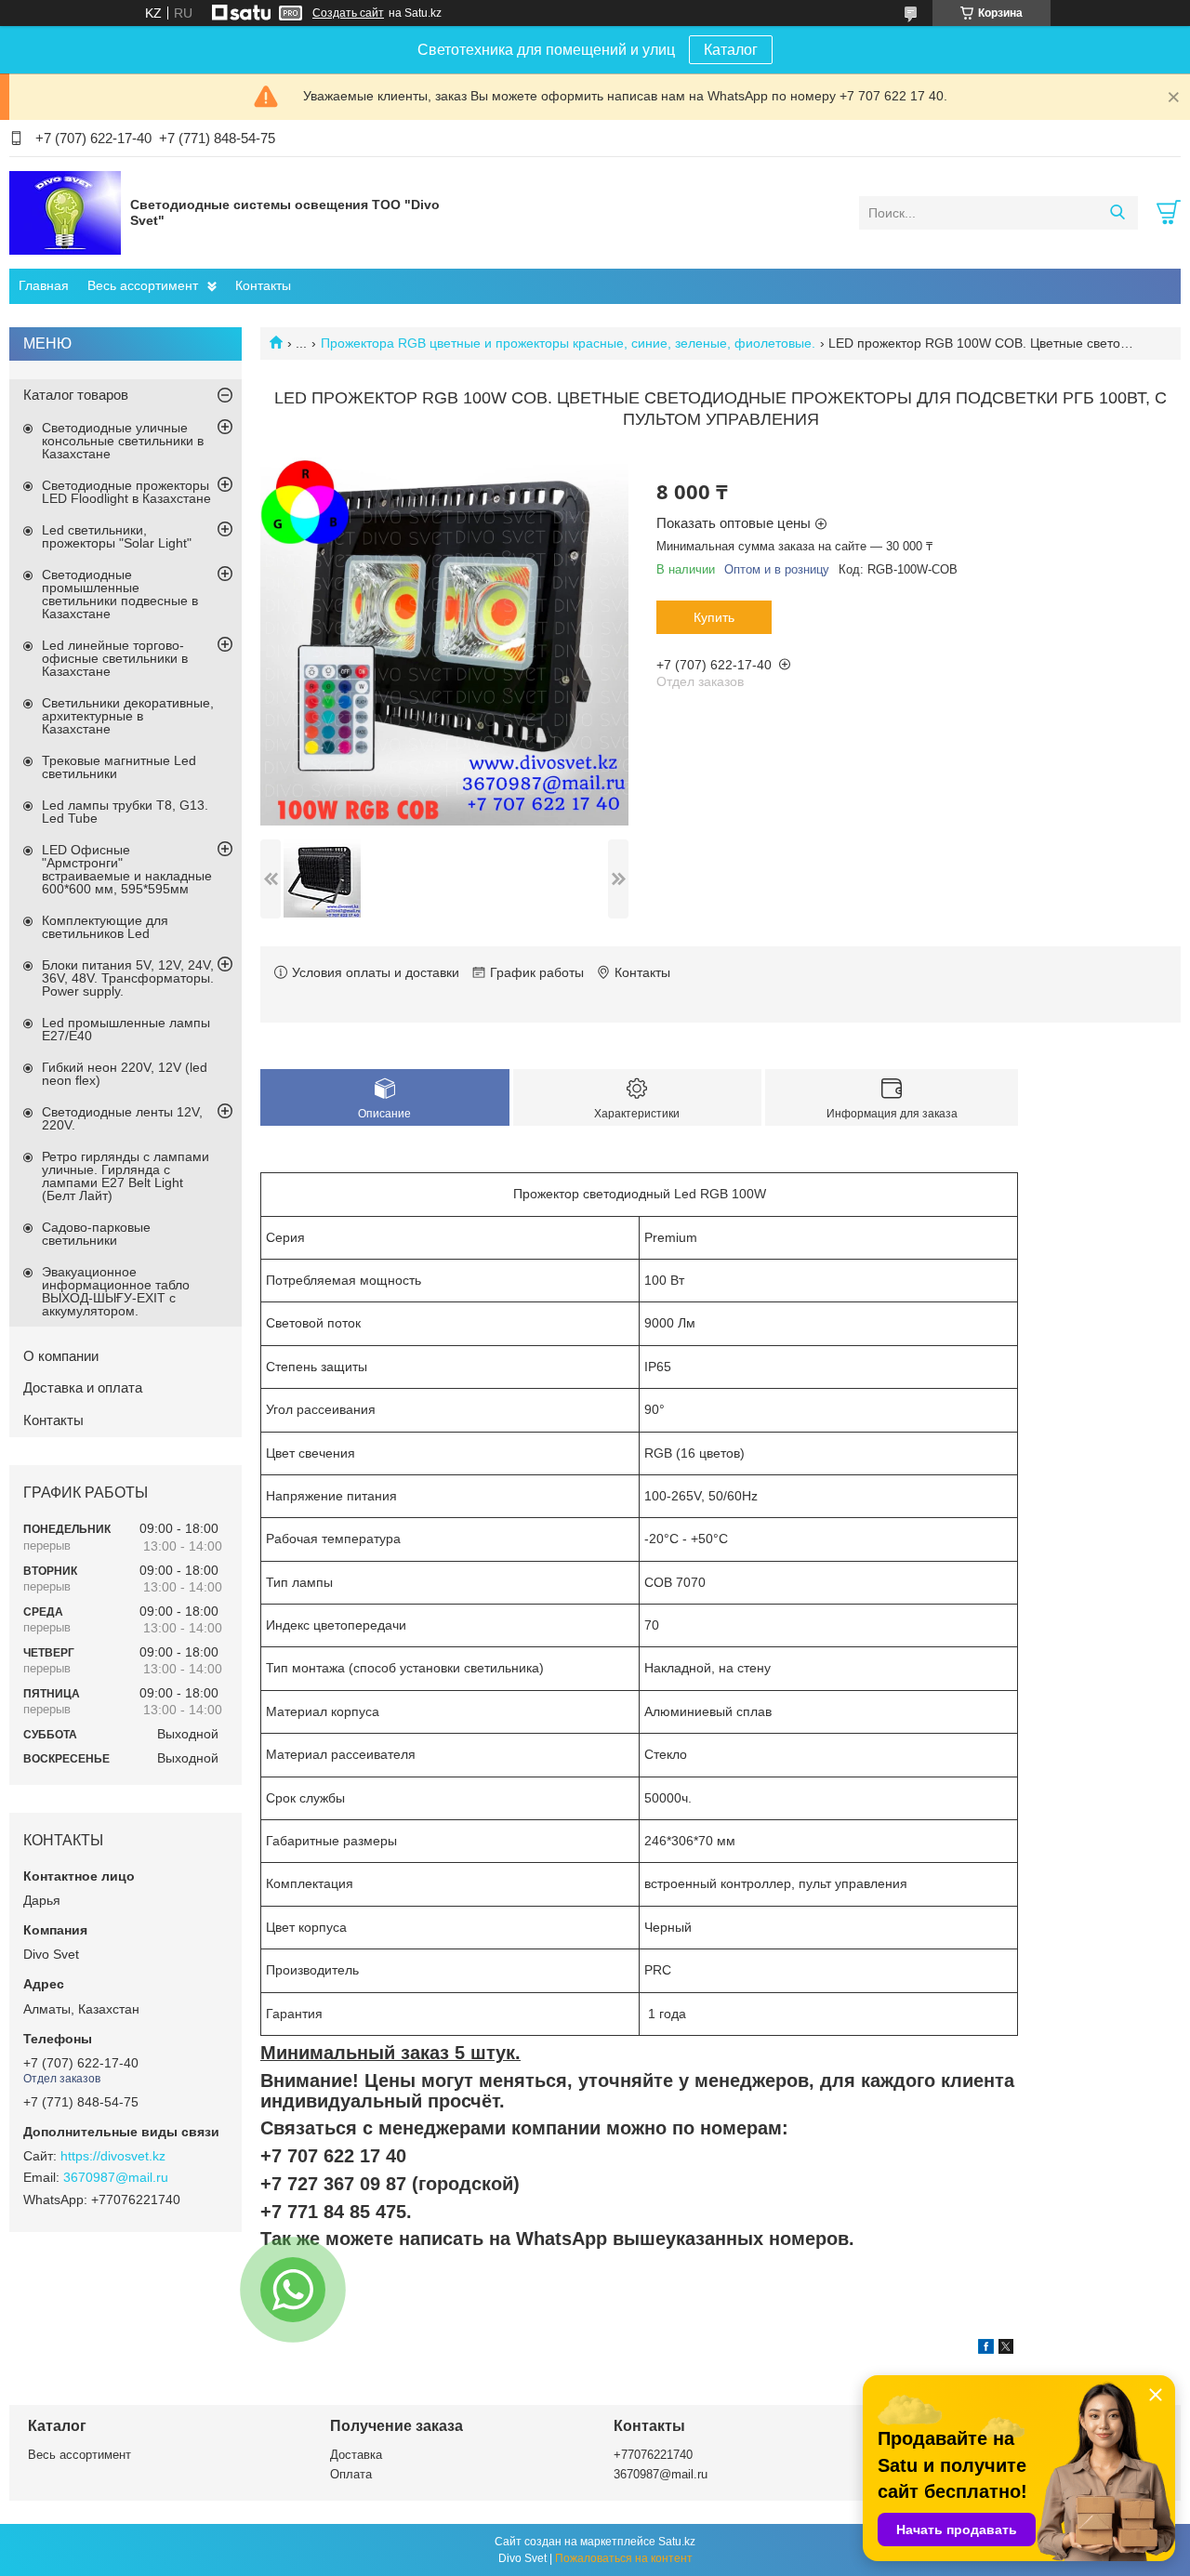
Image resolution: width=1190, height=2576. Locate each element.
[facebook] (986, 2349)
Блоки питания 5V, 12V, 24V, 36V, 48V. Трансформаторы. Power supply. (128, 978)
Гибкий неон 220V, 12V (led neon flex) (125, 1074)
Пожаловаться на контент (624, 2558)
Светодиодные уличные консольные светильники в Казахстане (123, 441)
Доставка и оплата (83, 1387)
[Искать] (1117, 213)
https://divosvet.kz (113, 2156)
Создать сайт (348, 13)
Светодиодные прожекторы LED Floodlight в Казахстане (126, 492)
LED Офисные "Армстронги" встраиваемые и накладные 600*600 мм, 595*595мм (127, 869)
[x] (1006, 2349)
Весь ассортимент (143, 285)
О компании (61, 1356)
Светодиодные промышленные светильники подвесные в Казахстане (120, 594)
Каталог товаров (76, 395)
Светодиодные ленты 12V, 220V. (122, 1118)
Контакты (263, 285)
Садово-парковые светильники (96, 1234)
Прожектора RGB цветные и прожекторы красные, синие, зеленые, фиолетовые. (568, 343)
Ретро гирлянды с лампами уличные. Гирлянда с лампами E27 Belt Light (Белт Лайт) (126, 1176)
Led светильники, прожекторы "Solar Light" (117, 536)
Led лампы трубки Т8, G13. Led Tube (125, 812)
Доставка (356, 2455)
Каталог (731, 50)
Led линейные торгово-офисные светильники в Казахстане (115, 658)
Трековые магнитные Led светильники (119, 767)
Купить (714, 617)
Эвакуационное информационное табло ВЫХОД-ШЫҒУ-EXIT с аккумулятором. (116, 1291)
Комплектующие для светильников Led (105, 927)
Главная (44, 285)
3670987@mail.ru (116, 2177)
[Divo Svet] (65, 212)
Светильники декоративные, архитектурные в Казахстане (128, 716)
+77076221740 (653, 2455)
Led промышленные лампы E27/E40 (126, 1029)
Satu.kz (677, 2542)
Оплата (351, 2474)
